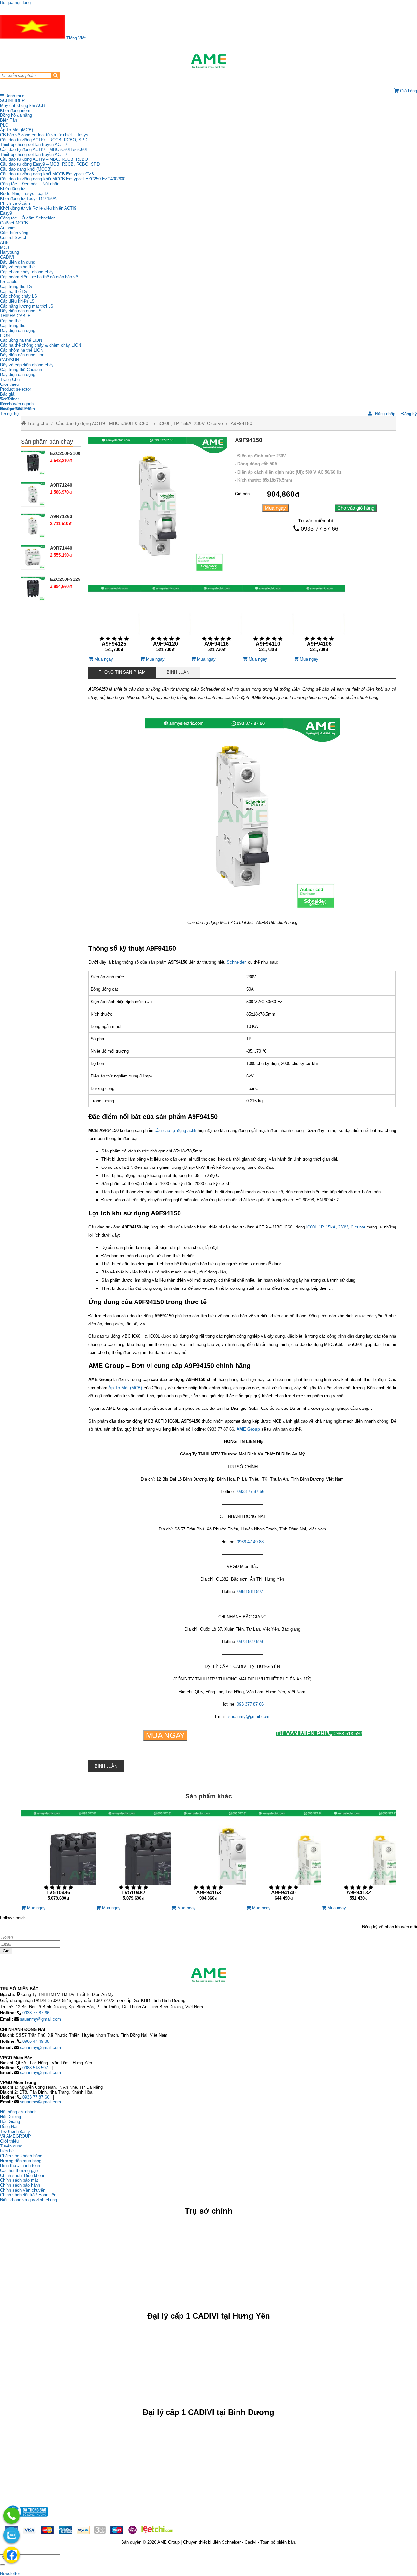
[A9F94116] (216, 621)
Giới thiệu (9, 384)
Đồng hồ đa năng (16, 115)
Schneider (236, 962)
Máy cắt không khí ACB (22, 105)
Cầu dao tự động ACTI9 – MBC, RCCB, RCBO (44, 159)
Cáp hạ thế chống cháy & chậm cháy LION (41, 345)
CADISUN (9, 360)
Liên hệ (7, 404)
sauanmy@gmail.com (249, 1717)
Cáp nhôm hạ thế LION (22, 350)
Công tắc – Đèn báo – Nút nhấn (30, 184)
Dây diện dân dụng (18, 331)
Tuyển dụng (11, 409)
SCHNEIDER (12, 101)
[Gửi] (3, 2565)
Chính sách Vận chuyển (23, 2190)
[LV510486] (58, 1858)
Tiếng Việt (75, 38)
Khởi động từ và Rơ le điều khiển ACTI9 (38, 208)
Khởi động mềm (15, 110)
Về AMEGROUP (15, 2136)
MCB (5, 247)
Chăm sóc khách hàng (21, 2156)
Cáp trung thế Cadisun (21, 370)
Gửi (6, 1951)
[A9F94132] (359, 1858)
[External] (26, 2518)
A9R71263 (61, 516)
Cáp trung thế (13, 326)
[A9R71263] (33, 526)
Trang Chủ (10, 379)
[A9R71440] (33, 557)
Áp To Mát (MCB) (16, 130)
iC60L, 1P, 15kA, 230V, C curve (191, 423)
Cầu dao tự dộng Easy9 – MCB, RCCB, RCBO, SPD (50, 164)
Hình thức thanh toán (20, 2166)
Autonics (8, 228)
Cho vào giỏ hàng (356, 508)
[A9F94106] (319, 621)
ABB (4, 242)
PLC (4, 125)
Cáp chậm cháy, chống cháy (27, 272)
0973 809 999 (250, 1642)
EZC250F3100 (65, 453)
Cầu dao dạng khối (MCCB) (26, 169)
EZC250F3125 (65, 579)
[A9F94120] (165, 621)
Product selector (15, 389)
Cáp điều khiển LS (17, 301)
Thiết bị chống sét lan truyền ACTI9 (33, 145)
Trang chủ (37, 423)
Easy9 (6, 213)
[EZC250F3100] (33, 463)
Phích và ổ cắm (15, 203)
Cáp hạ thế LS (14, 291)
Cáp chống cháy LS (19, 296)
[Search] (56, 75)
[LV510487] (133, 1858)
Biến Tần (8, 120)
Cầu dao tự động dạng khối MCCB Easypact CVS (47, 174)
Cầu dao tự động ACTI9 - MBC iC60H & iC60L (103, 423)
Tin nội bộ (9, 414)
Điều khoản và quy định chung (29, 2200)
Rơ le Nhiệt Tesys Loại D (24, 194)
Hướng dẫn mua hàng (21, 2161)
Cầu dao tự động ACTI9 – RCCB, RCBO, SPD (44, 140)
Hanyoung (9, 252)
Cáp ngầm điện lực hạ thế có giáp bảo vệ (39, 277)
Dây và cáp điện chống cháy (27, 365)
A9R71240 (61, 485)
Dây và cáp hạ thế (17, 267)
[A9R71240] (33, 495)
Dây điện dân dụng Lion (22, 355)
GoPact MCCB (14, 223)
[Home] (208, 61)
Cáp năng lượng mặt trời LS (27, 306)
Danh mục (14, 96)
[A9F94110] (268, 621)
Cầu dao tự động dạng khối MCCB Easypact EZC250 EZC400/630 (63, 179)
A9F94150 (241, 423)
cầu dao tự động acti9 (176, 1130)
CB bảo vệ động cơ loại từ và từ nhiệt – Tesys (44, 135)
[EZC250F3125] (33, 589)
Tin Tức (7, 399)
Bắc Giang (10, 2122)
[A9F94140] (283, 1858)
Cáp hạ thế (10, 321)
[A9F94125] (114, 621)
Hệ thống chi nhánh (18, 2112)
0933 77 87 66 (319, 529)
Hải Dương (10, 2117)
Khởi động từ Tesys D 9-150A (28, 198)
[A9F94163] (208, 1858)
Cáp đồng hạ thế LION (21, 340)
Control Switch (14, 238)
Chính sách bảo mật (19, 2180)
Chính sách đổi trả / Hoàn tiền (28, 2195)
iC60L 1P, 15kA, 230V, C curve (336, 1227)
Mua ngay (275, 508)
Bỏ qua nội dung (15, 2)
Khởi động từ (13, 189)
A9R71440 (61, 548)
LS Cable (9, 282)
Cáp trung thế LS (16, 286)
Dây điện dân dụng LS (21, 311)
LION (5, 335)
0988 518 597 (250, 1592)
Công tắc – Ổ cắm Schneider (27, 218)
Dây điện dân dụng (18, 262)
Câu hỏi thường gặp (19, 2170)
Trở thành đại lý (15, 2131)
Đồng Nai (9, 2126)
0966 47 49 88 (250, 1542)
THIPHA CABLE (15, 316)
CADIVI (7, 257)
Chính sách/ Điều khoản (23, 2175)
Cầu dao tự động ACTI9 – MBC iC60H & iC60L (44, 150)
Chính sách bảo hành (20, 2185)
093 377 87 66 (250, 1704)
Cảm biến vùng (14, 233)
